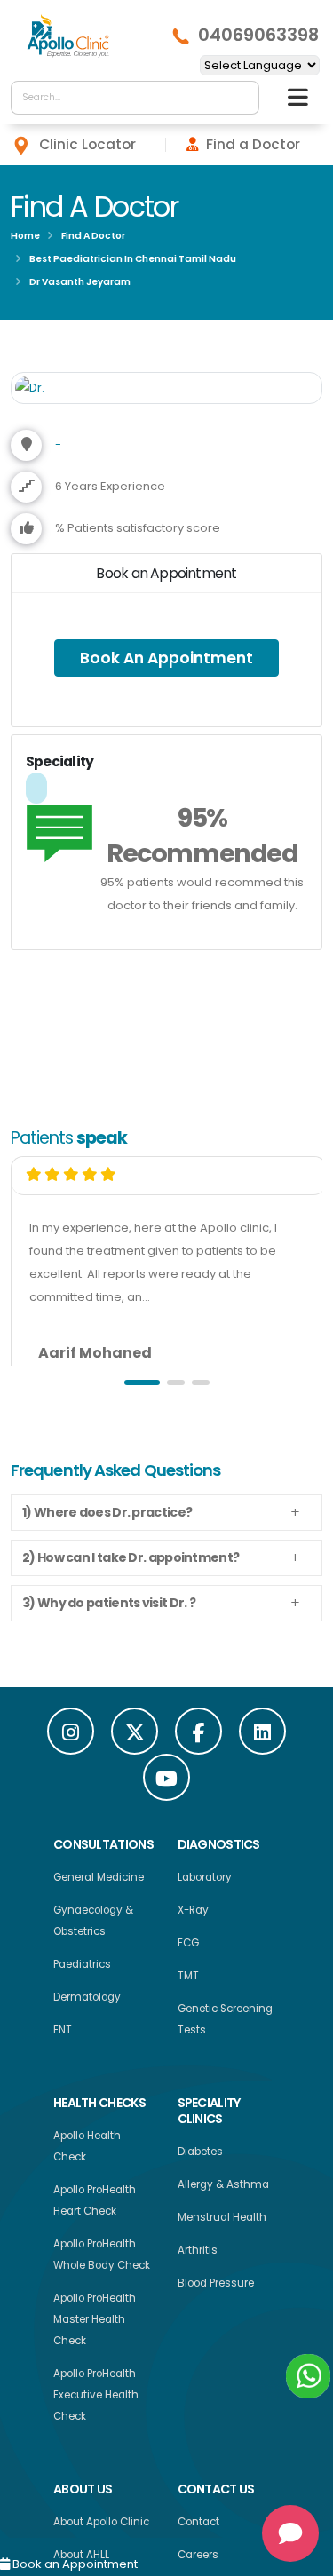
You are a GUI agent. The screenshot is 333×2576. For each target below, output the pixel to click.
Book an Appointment (74, 2564)
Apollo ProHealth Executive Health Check (96, 2399)
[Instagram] (71, 1736)
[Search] (241, 98)
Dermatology (87, 2001)
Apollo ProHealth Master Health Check (95, 2324)
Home (25, 236)
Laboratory (205, 1882)
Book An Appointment (167, 660)
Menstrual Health (222, 2222)
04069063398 (258, 36)
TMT (188, 1980)
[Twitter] (135, 1736)
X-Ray (193, 1914)
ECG (188, 1947)
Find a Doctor (253, 144)
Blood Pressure (216, 2287)
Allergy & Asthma (223, 2189)
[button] (142, 1387)
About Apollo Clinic (101, 2526)
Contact (198, 2526)
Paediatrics (82, 1969)
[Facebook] (198, 1736)
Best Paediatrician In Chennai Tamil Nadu (133, 259)
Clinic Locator (87, 144)
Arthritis (198, 2255)
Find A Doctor (93, 236)
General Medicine (99, 1882)
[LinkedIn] (262, 1736)
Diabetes (200, 2156)
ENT (63, 2034)
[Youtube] (166, 1782)
